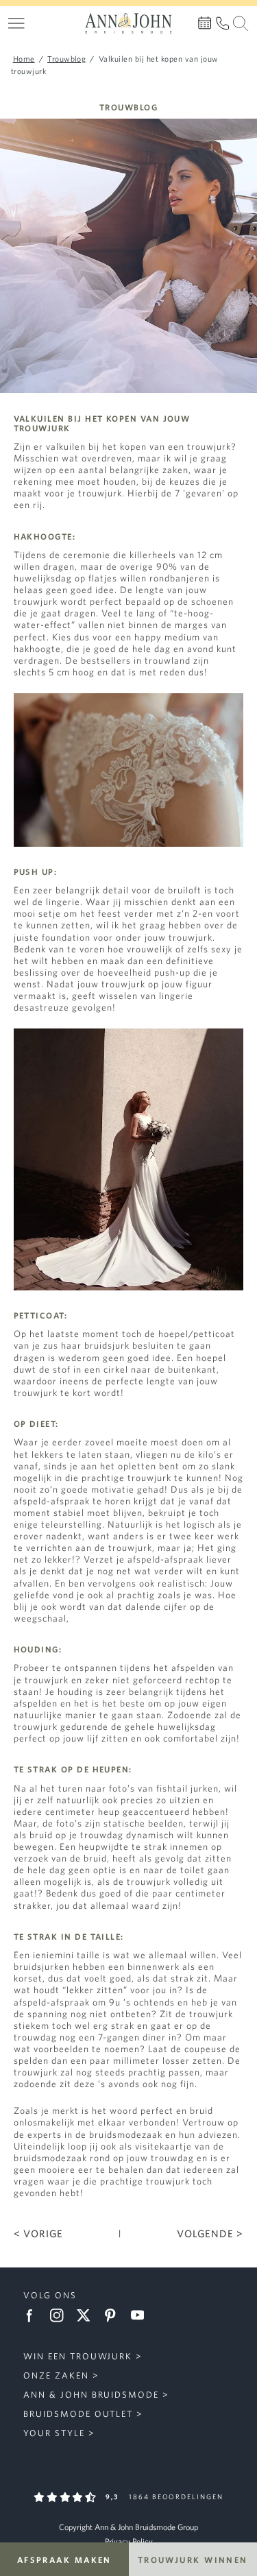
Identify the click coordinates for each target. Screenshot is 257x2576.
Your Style (54, 2433)
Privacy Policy (129, 2541)
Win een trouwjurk (78, 2356)
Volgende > (210, 2234)
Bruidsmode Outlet (78, 2414)
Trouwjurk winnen (193, 2560)
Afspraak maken (64, 2560)
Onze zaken (56, 2375)
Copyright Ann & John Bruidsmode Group (128, 2527)
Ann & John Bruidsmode (91, 2395)
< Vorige (38, 2234)
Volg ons (50, 2295)
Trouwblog (128, 107)
